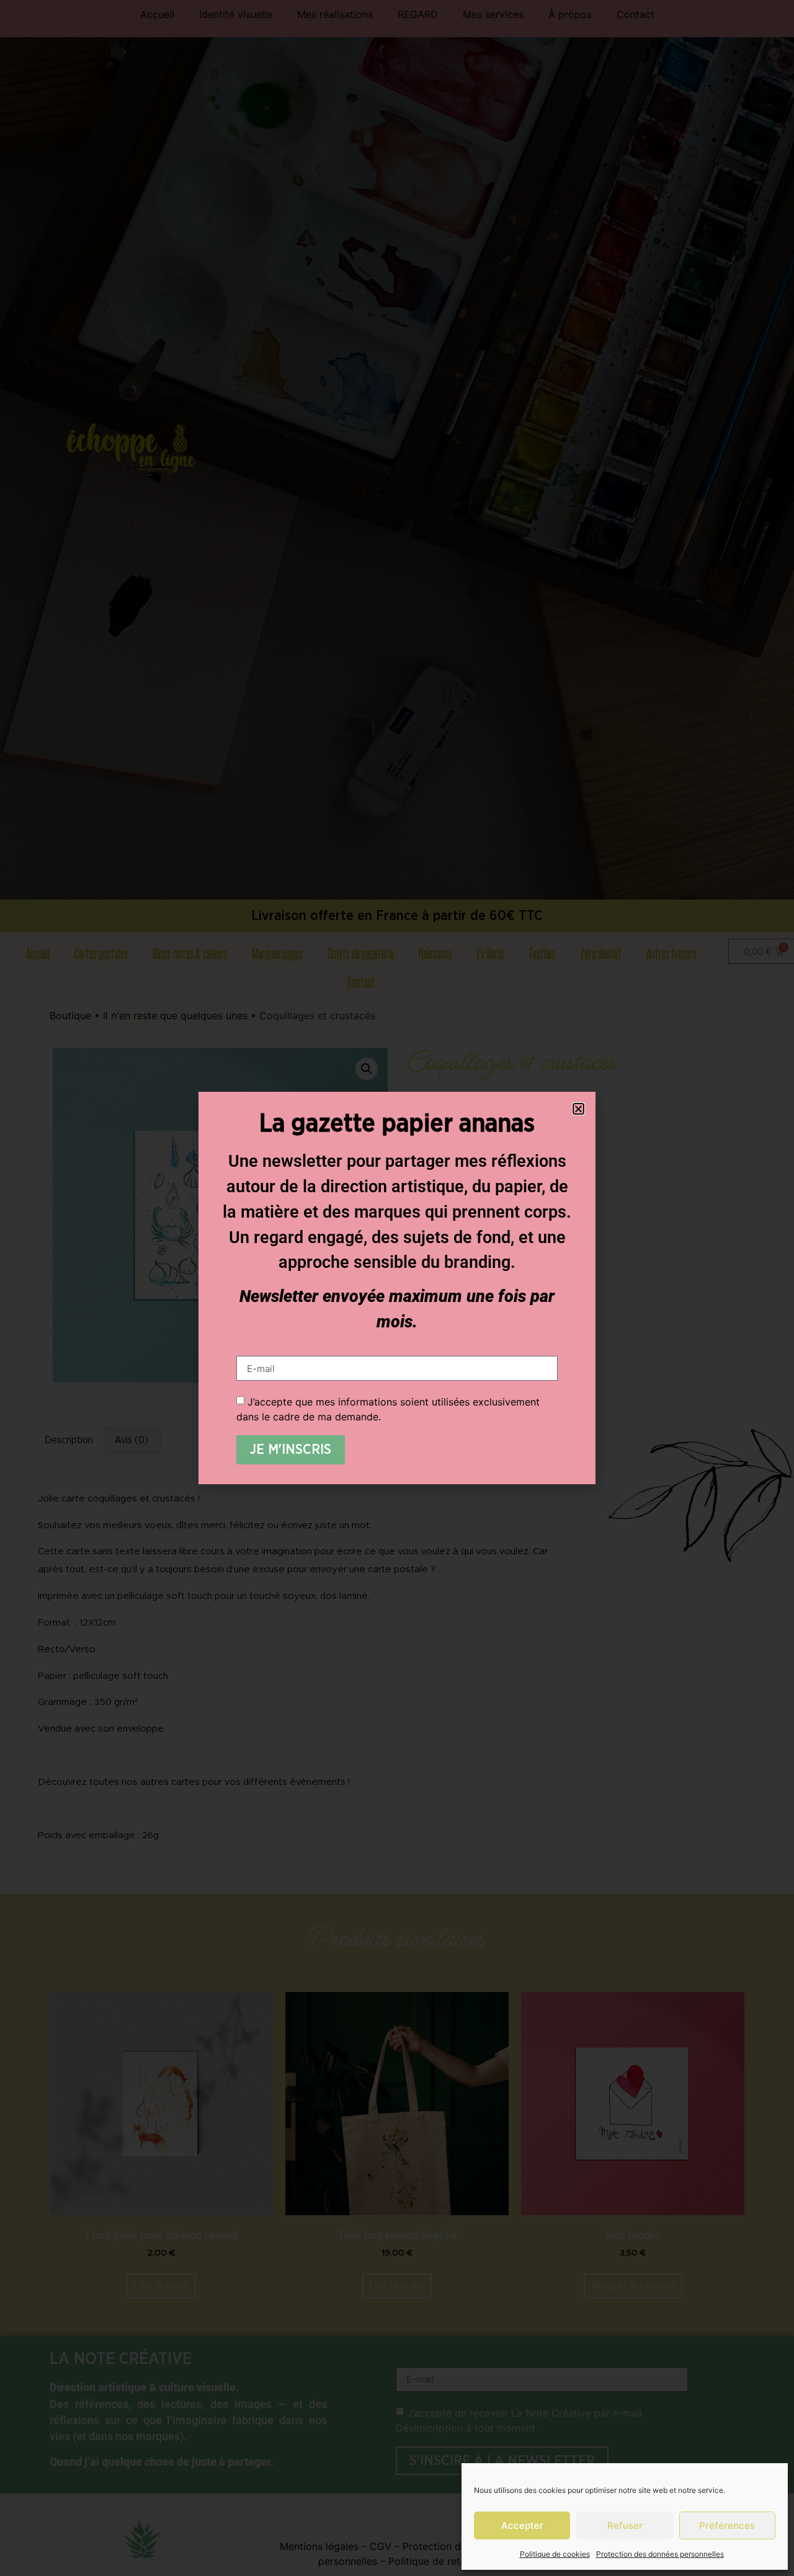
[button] (578, 1109)
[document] (397, 1288)
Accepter (522, 2525)
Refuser (625, 2525)
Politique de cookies (555, 2554)
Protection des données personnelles (660, 2554)
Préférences (727, 2525)
